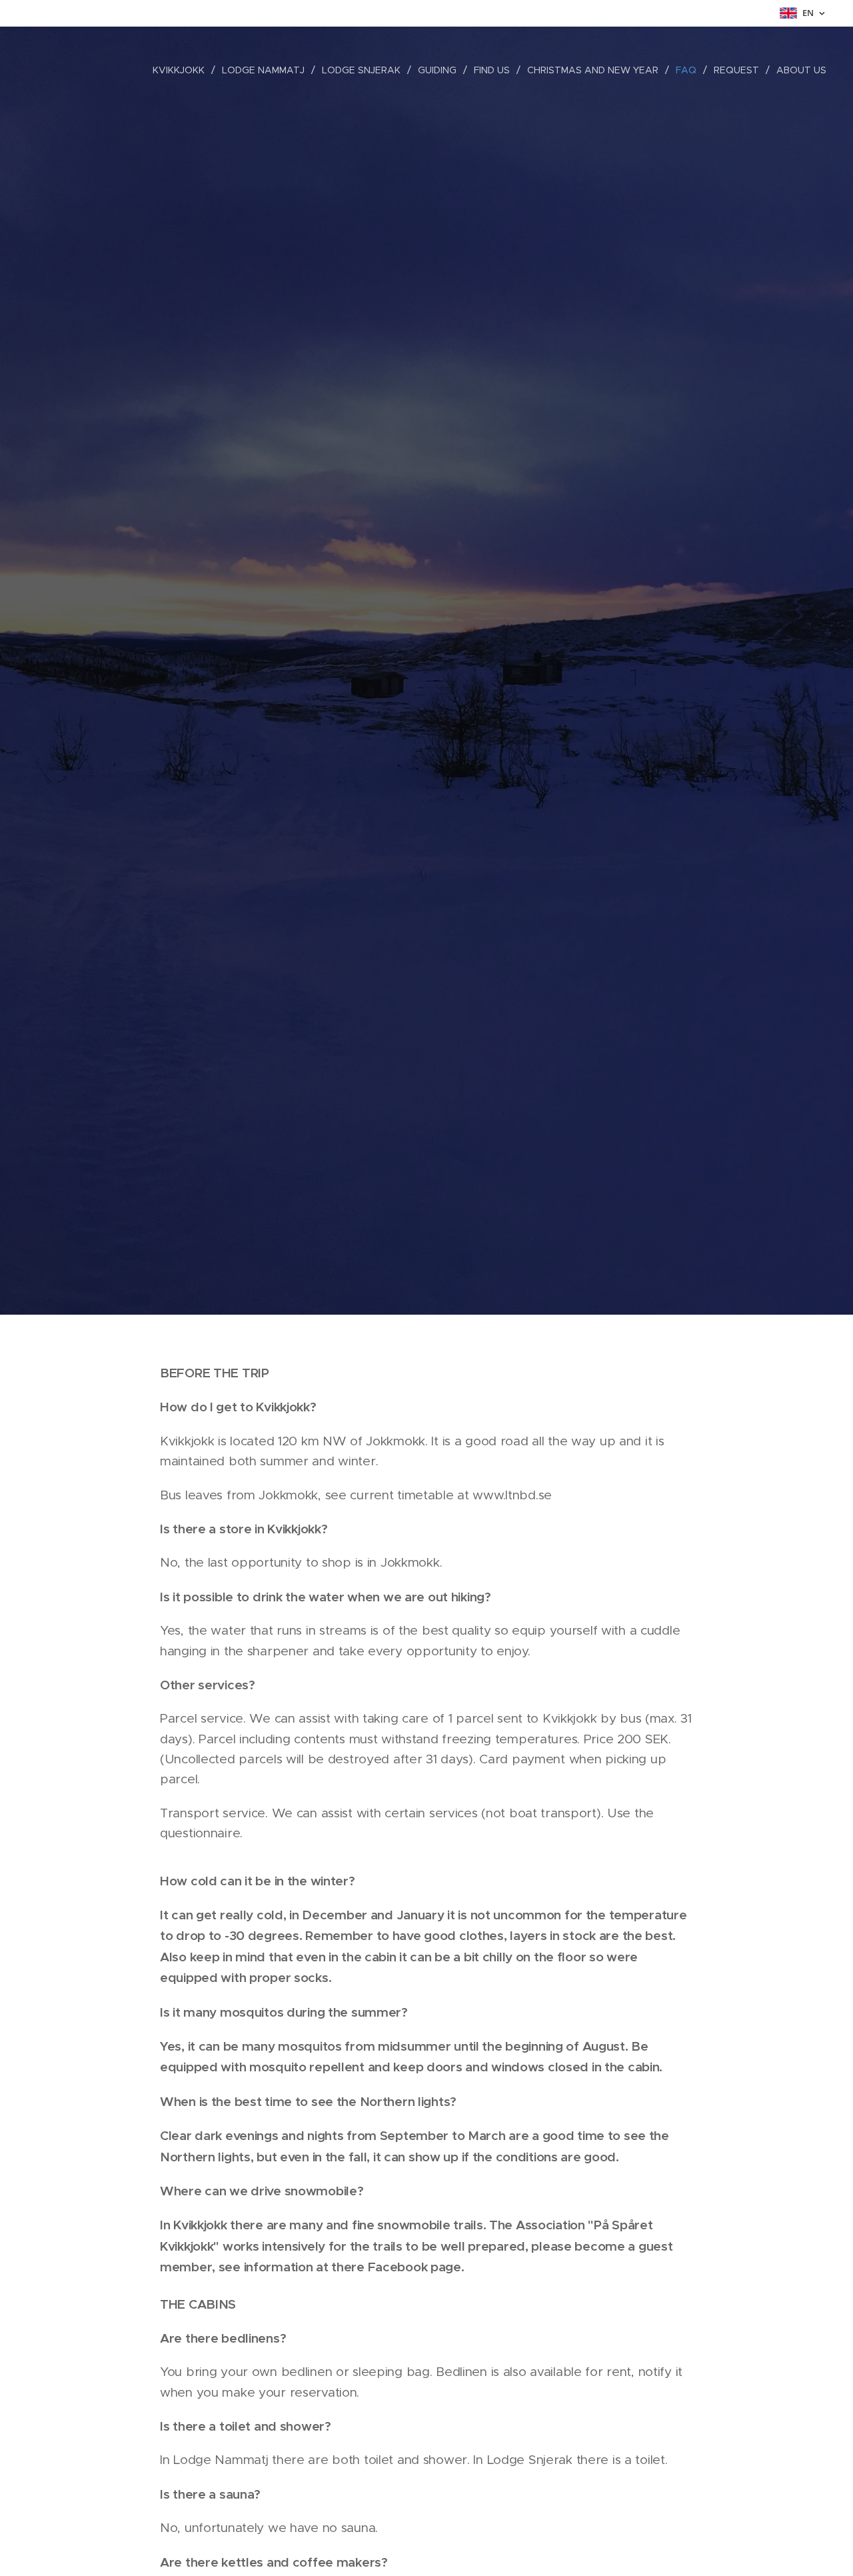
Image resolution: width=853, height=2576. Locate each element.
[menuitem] (182, 70)
